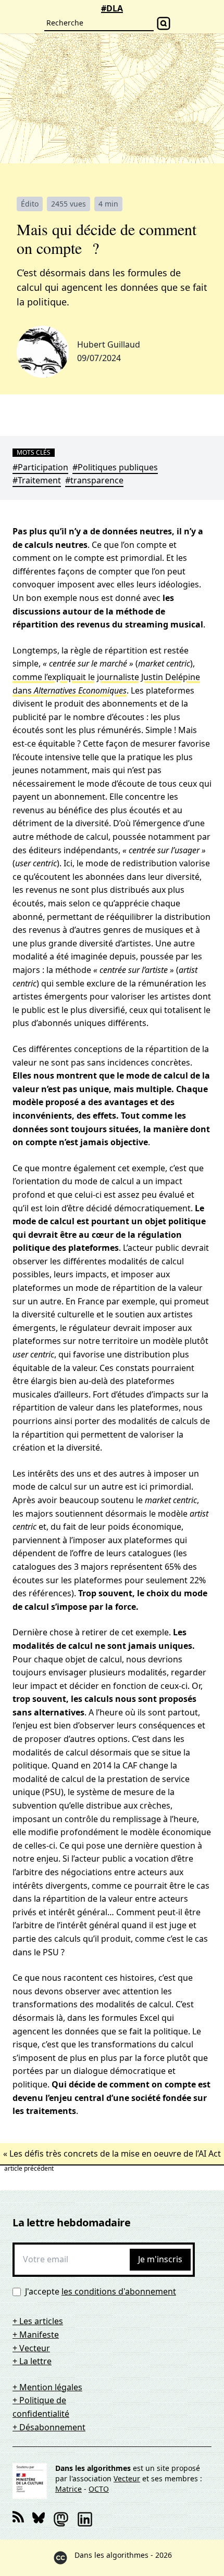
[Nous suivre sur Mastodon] (61, 2519)
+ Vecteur (31, 2348)
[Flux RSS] (18, 2519)
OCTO (99, 2489)
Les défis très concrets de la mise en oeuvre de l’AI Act (115, 2154)
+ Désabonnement (49, 2427)
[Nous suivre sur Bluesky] (39, 2519)
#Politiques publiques (115, 467)
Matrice (69, 2489)
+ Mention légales (47, 2387)
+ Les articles (38, 2321)
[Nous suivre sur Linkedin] (85, 2519)
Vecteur (127, 2478)
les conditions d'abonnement (119, 2291)
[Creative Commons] (60, 2558)
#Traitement (37, 480)
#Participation (40, 467)
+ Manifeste (36, 2335)
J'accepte (101, 2291)
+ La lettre (32, 2361)
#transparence (94, 480)
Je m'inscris (160, 2259)
